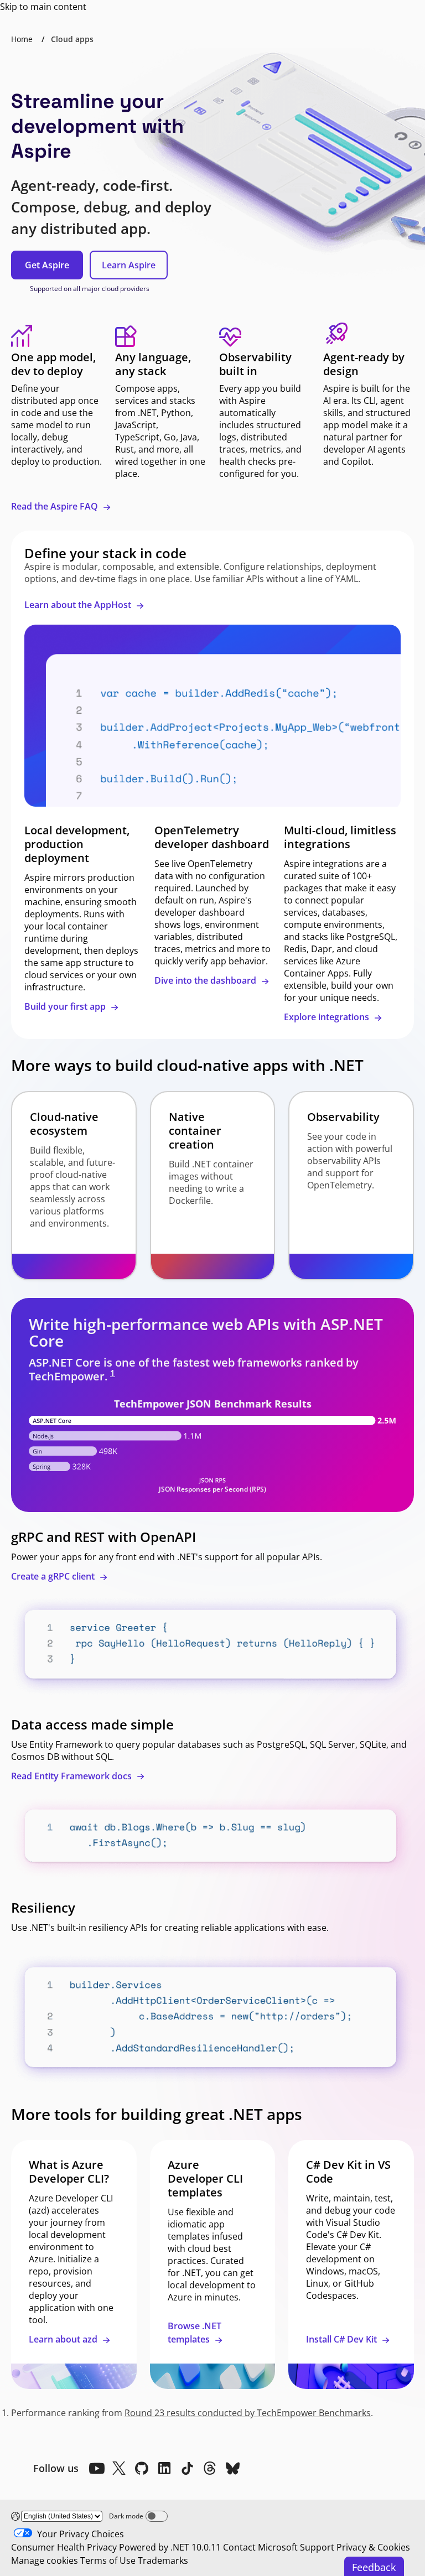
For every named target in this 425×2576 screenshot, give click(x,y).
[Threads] (210, 2468)
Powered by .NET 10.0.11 (170, 2547)
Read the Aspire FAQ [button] (56, 506)
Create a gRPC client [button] (54, 1576)
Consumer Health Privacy (64, 2547)
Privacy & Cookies (373, 2547)
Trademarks (163, 2561)
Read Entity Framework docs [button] (72, 1776)
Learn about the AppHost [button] (79, 605)
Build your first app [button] (66, 1006)
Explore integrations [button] (328, 1017)
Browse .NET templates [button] (195, 2333)
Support (317, 2547)
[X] (119, 2468)
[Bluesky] (232, 2468)
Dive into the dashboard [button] (206, 980)
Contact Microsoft (260, 2547)
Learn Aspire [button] (129, 265)
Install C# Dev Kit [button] (343, 2339)
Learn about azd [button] (64, 2339)
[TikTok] (187, 2468)
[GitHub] (142, 2468)
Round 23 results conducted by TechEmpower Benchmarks (248, 2413)
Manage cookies (45, 2561)
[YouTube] (96, 2468)
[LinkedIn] (164, 2468)
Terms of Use (108, 2561)
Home (22, 39)
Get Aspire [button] (47, 265)
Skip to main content (43, 7)
